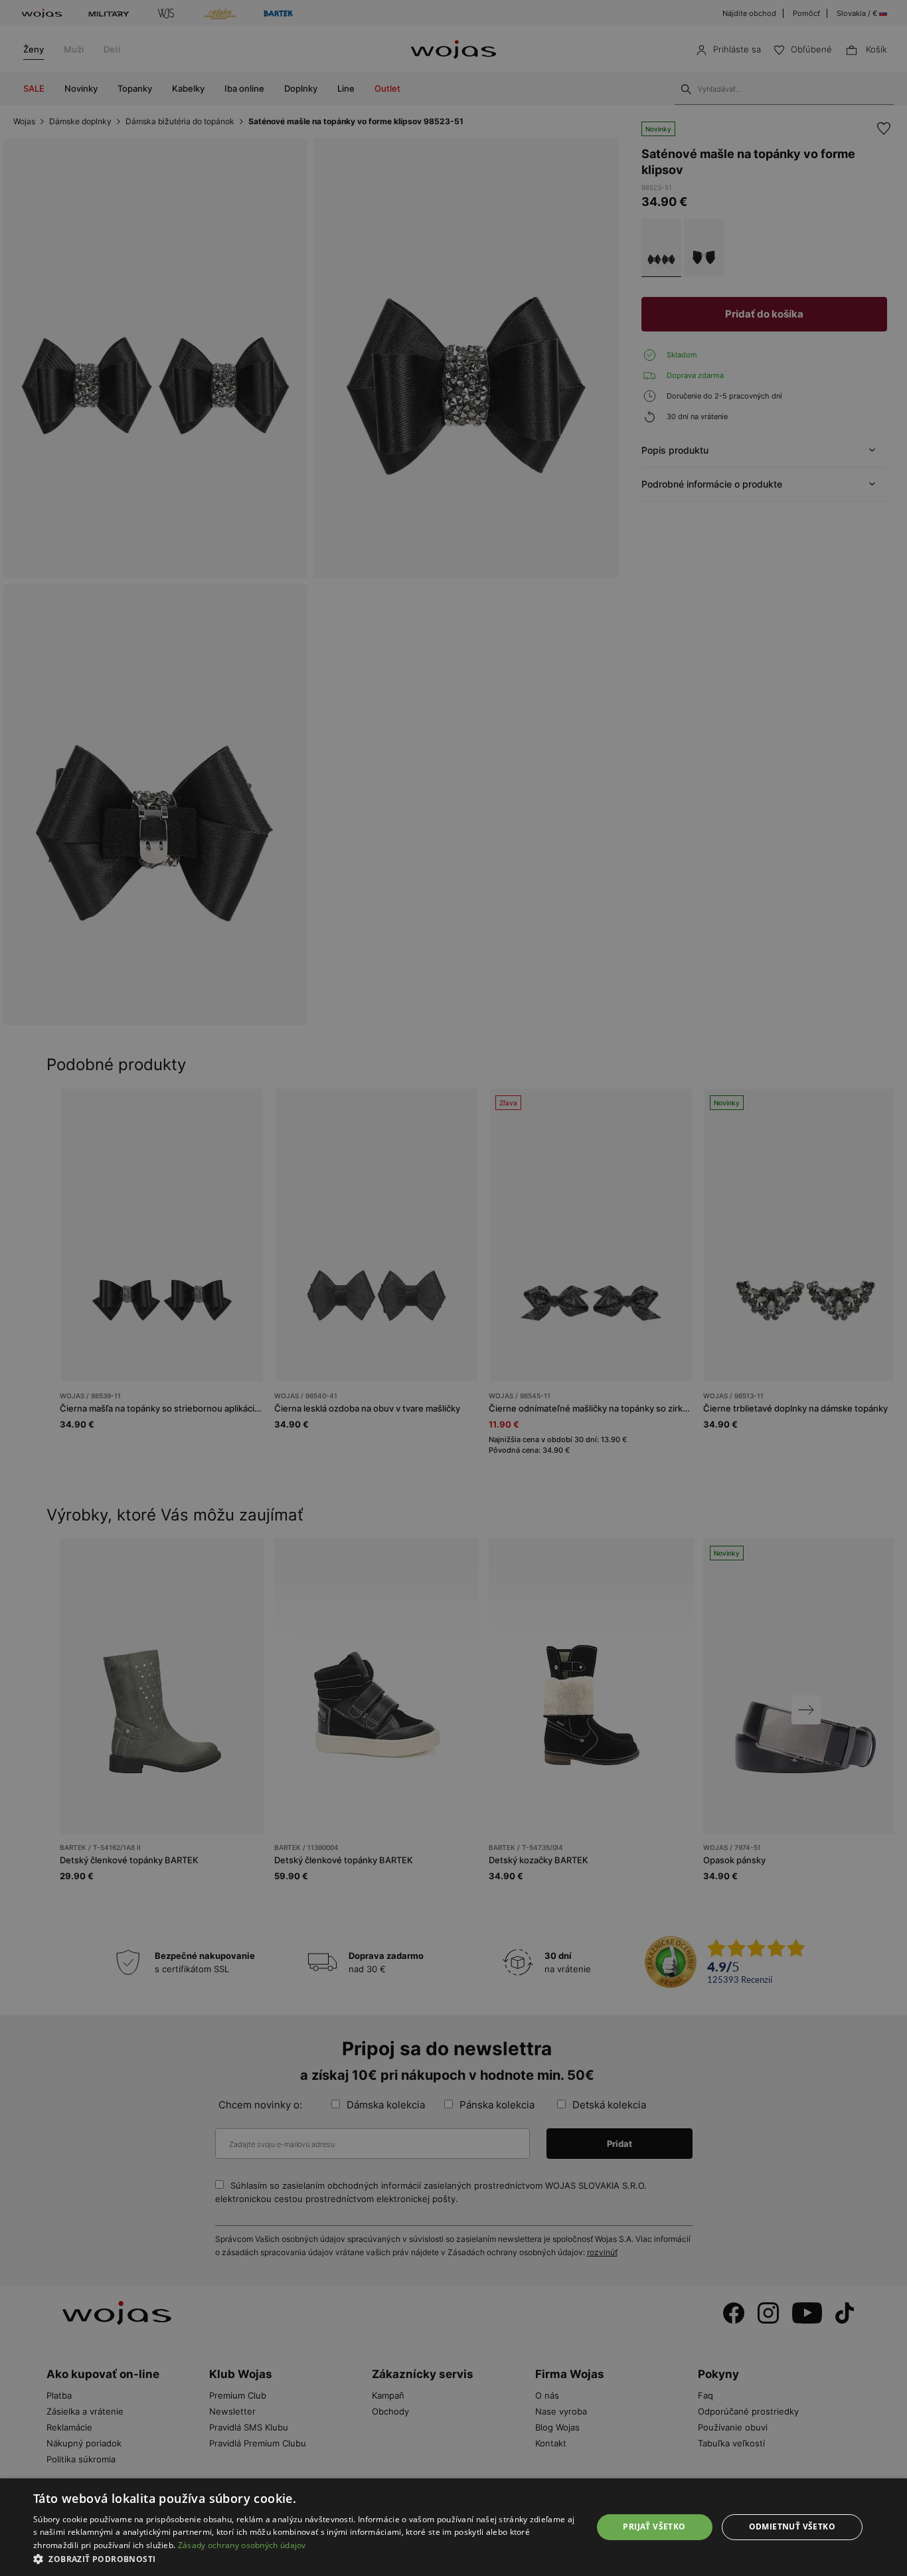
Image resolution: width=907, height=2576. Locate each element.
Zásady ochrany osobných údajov (242, 2545)
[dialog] (453, 1288)
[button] (304, 2559)
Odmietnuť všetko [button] (792, 2527)
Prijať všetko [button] (654, 2527)
